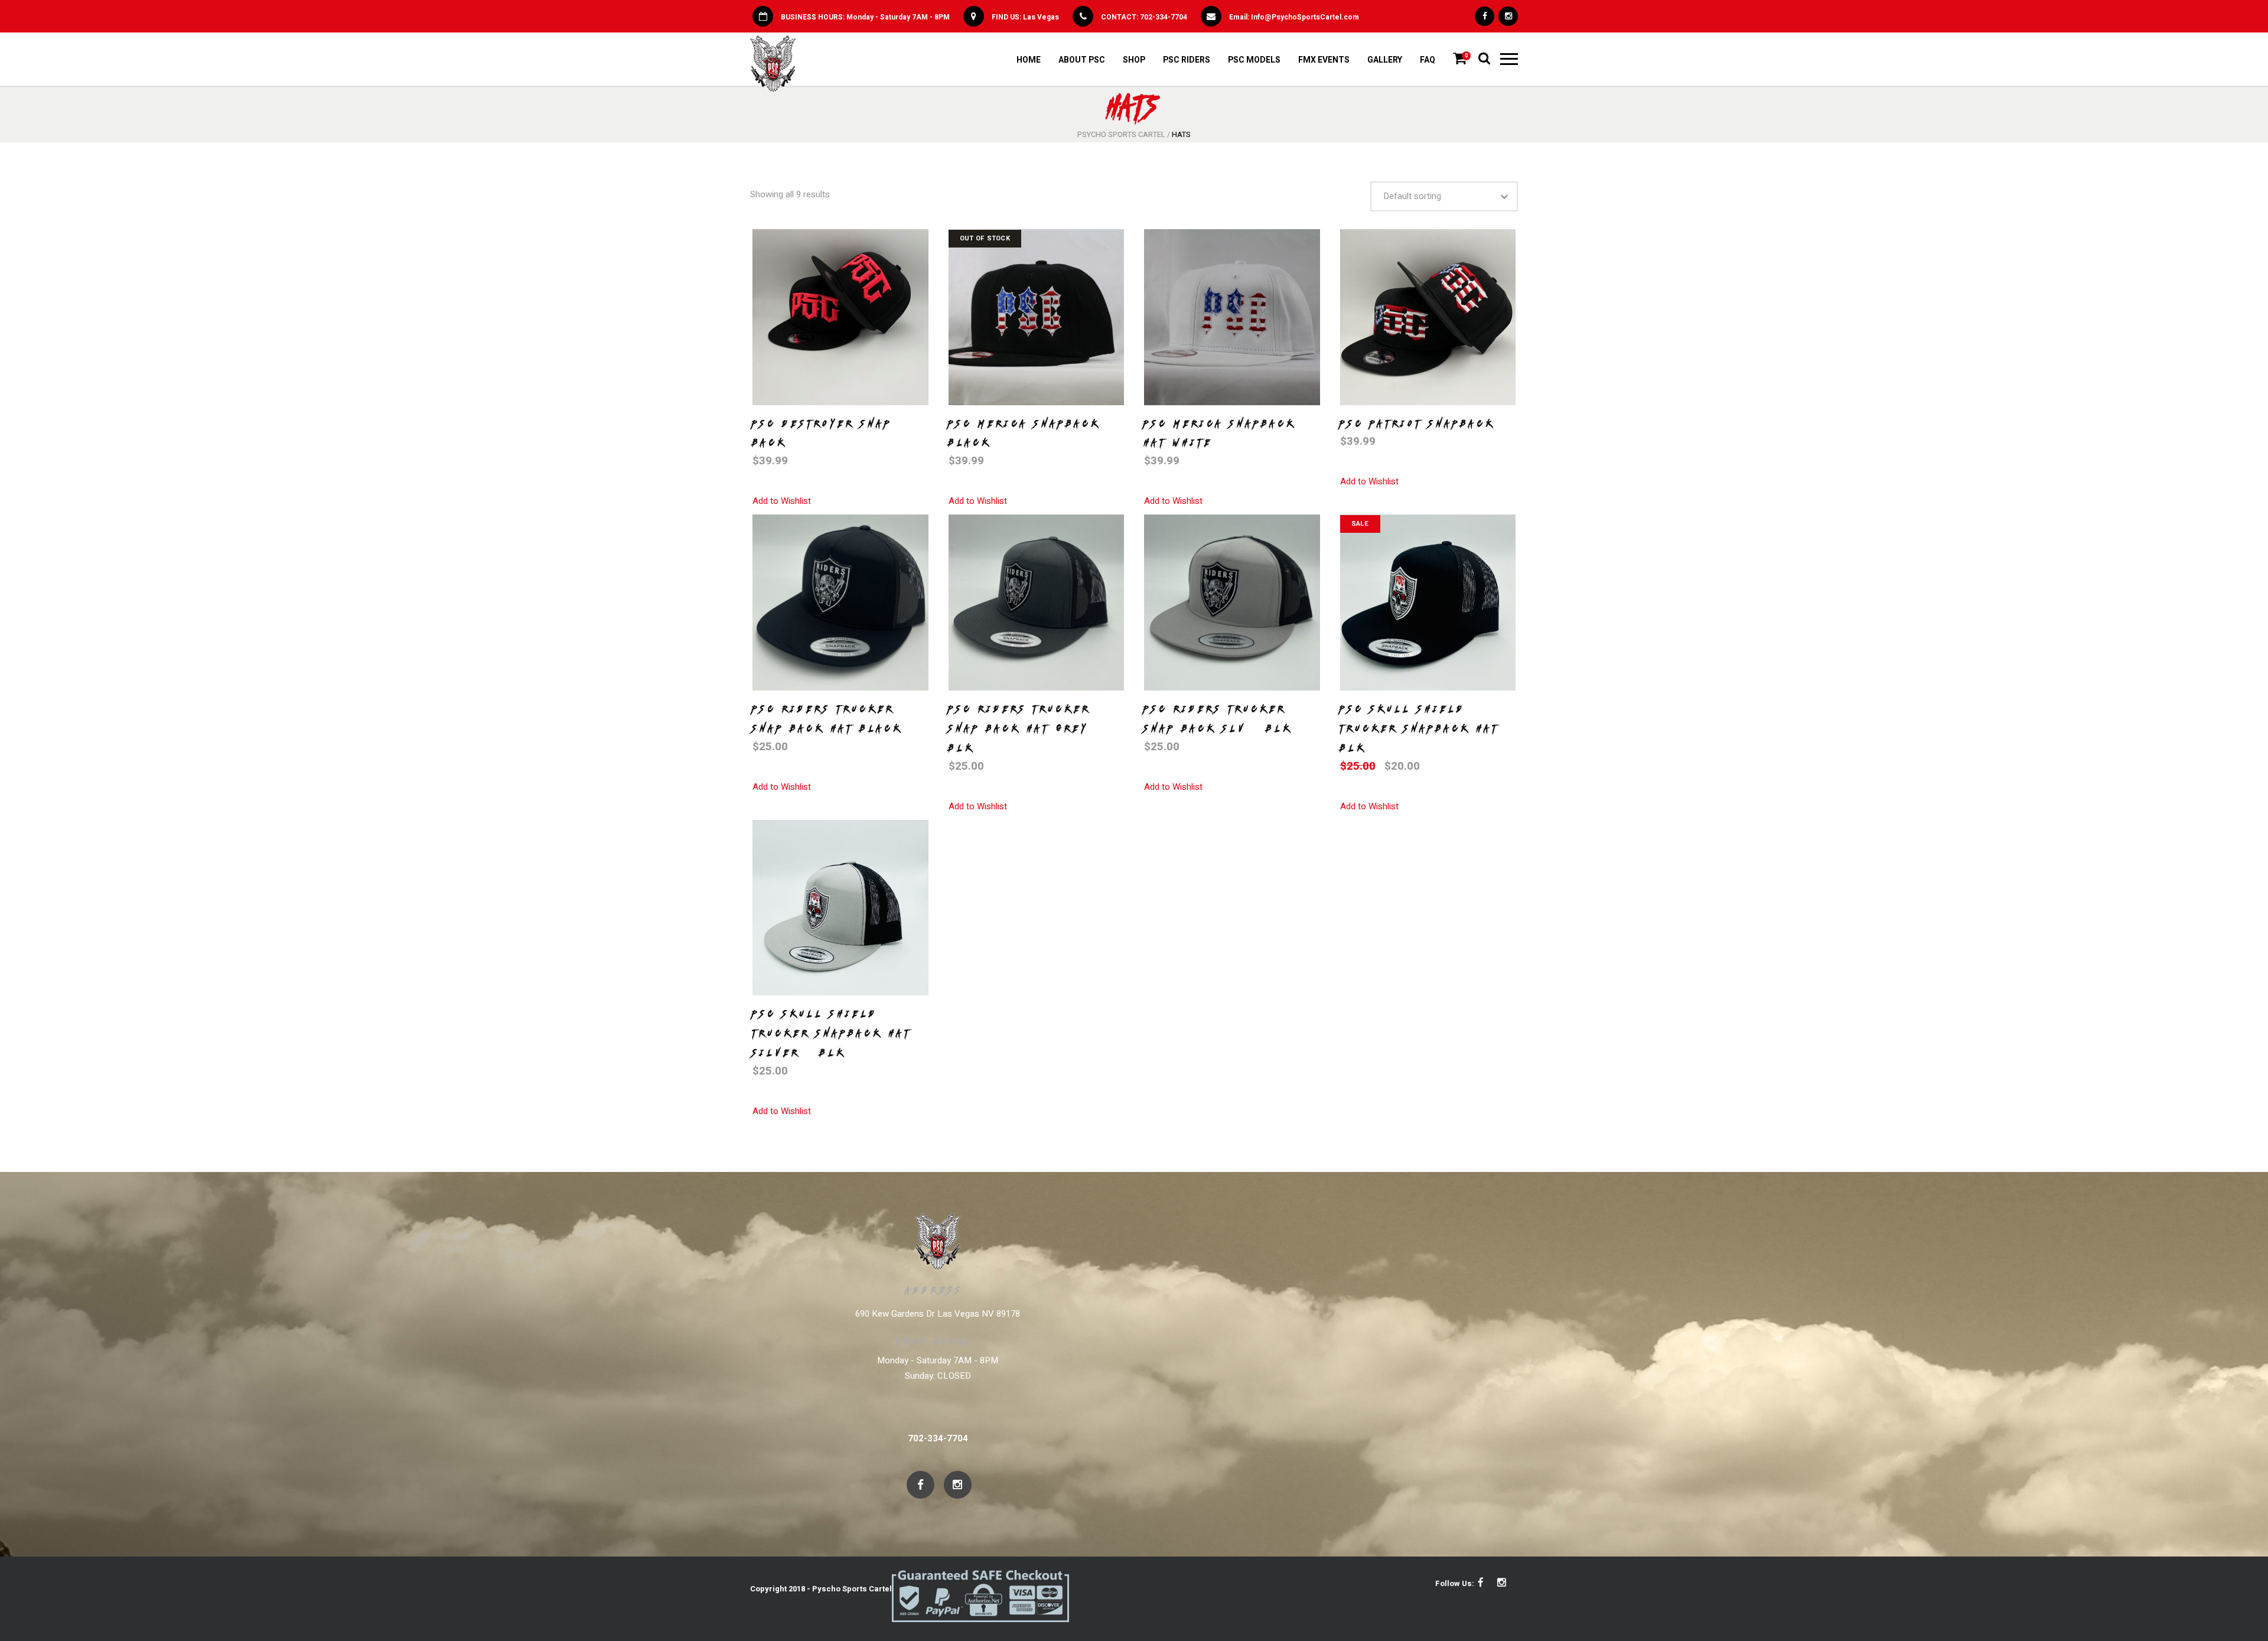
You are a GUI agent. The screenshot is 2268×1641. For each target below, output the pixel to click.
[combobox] (1444, 196)
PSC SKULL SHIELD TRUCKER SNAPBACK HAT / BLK (1427, 728)
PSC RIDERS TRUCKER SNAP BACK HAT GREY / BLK (1026, 728)
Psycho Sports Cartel (1121, 134)
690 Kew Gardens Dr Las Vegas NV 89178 (938, 1314)
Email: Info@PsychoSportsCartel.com (1294, 17)
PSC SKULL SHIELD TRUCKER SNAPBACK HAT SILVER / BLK (832, 1033)
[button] (782, 501)
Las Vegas (1041, 17)
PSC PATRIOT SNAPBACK (1418, 424)
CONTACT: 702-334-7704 (1144, 17)
